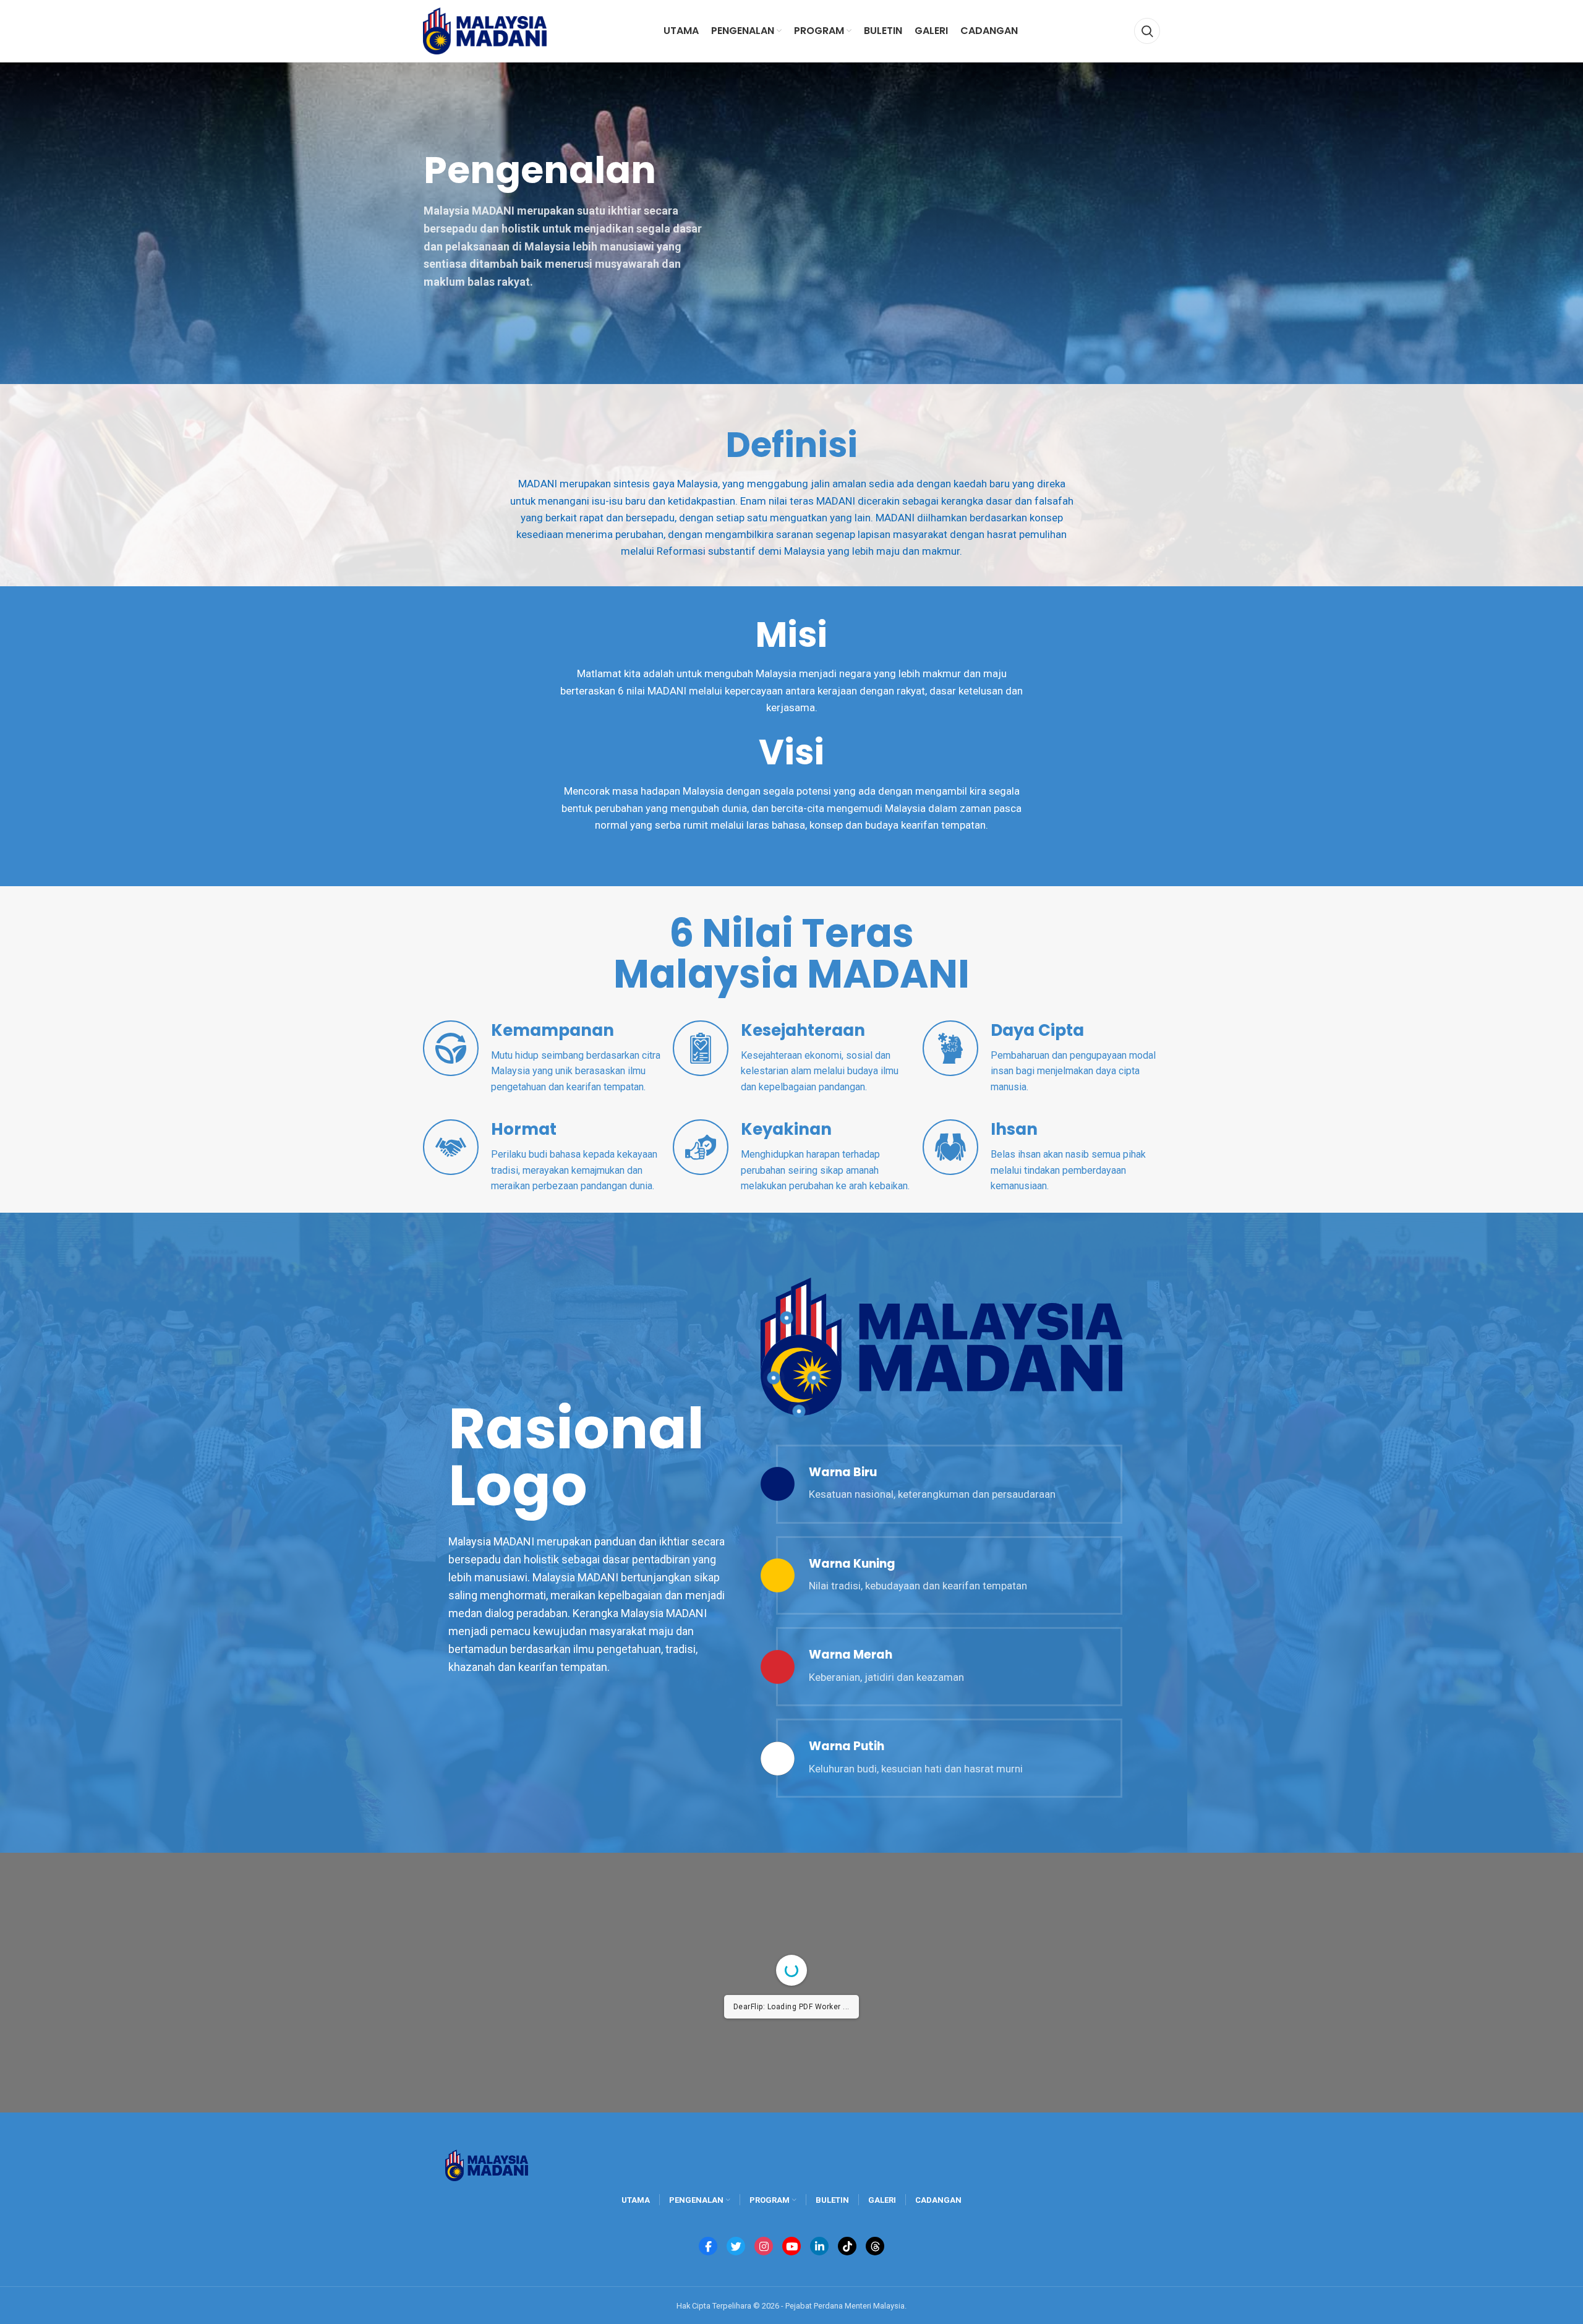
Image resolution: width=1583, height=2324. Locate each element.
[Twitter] (736, 2246)
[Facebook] (708, 2246)
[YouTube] (791, 2246)
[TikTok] (847, 2246)
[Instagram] (764, 2246)
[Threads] (875, 2246)
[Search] (1147, 31)
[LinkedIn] (819, 2246)
